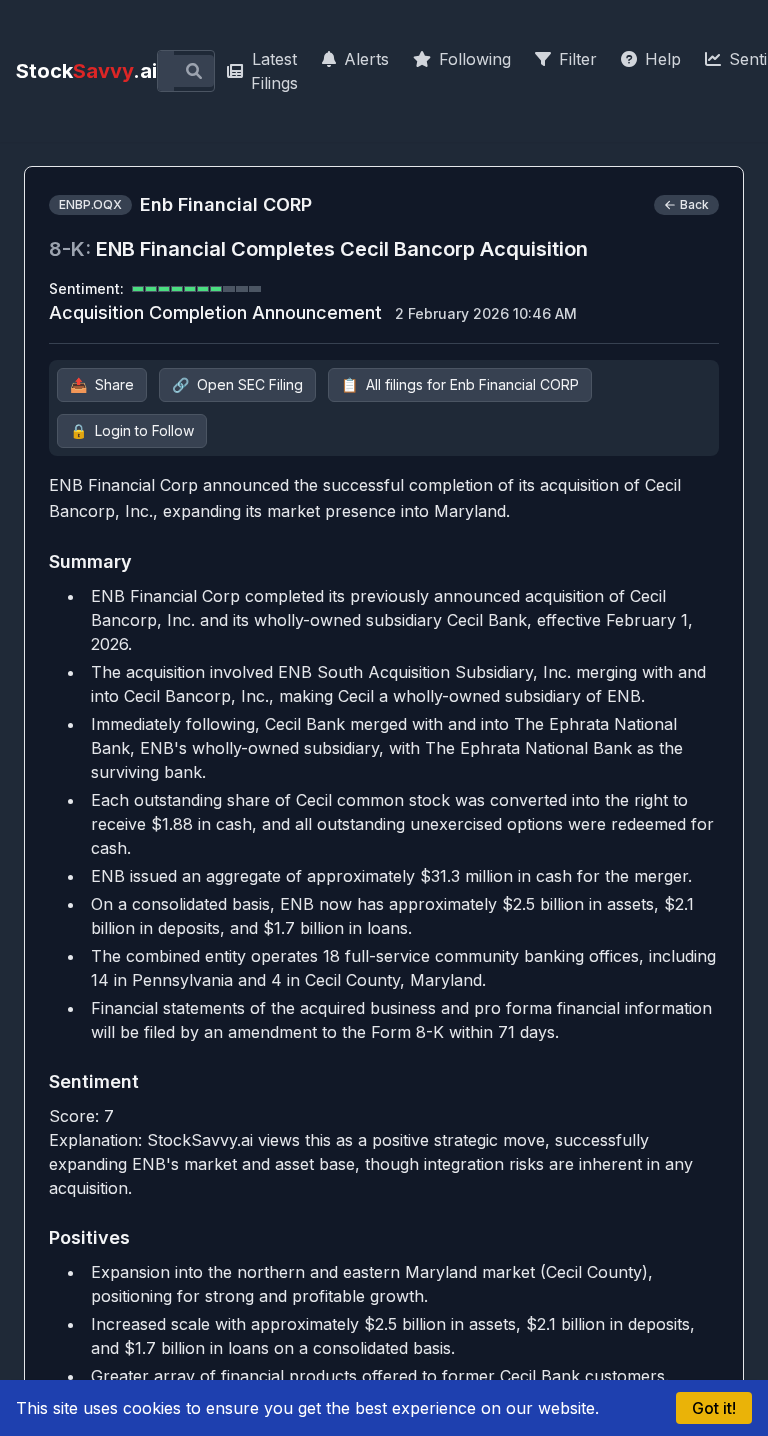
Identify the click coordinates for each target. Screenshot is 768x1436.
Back (694, 204)
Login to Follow (132, 430)
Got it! (714, 1408)
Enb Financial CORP (226, 204)
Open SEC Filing (237, 384)
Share (102, 384)
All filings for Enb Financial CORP (460, 384)
